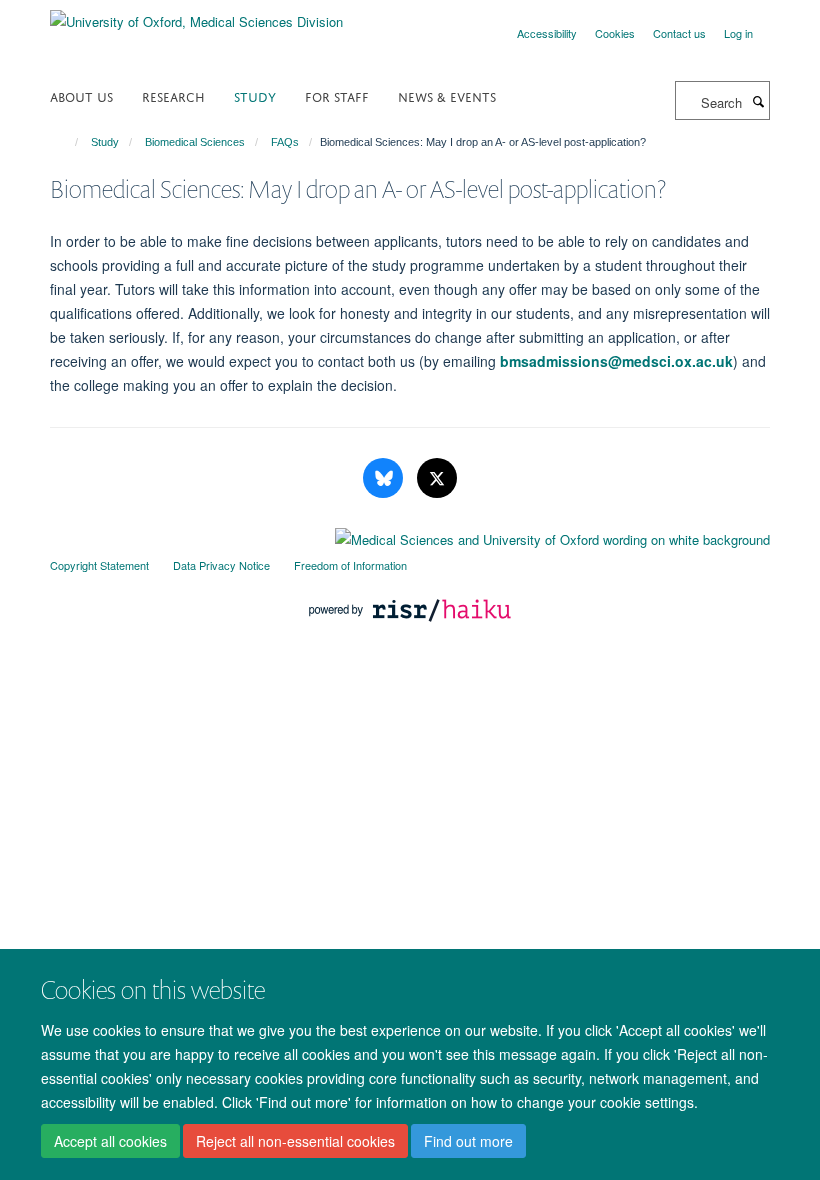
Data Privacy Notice (221, 565)
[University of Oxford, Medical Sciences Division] (196, 14)
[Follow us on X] (437, 478)
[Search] (758, 101)
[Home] (67, 142)
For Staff (337, 95)
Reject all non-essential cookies (295, 1141)
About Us (81, 95)
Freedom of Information (350, 565)
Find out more (468, 1141)
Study (255, 95)
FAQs (285, 142)
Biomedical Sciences (195, 142)
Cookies (615, 33)
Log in (738, 33)
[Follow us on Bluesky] (385, 478)
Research (173, 95)
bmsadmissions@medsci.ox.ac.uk (616, 361)
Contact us (679, 33)
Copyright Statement (99, 565)
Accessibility (547, 33)
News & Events (447, 95)
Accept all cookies (110, 1141)
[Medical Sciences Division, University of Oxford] (410, 535)
